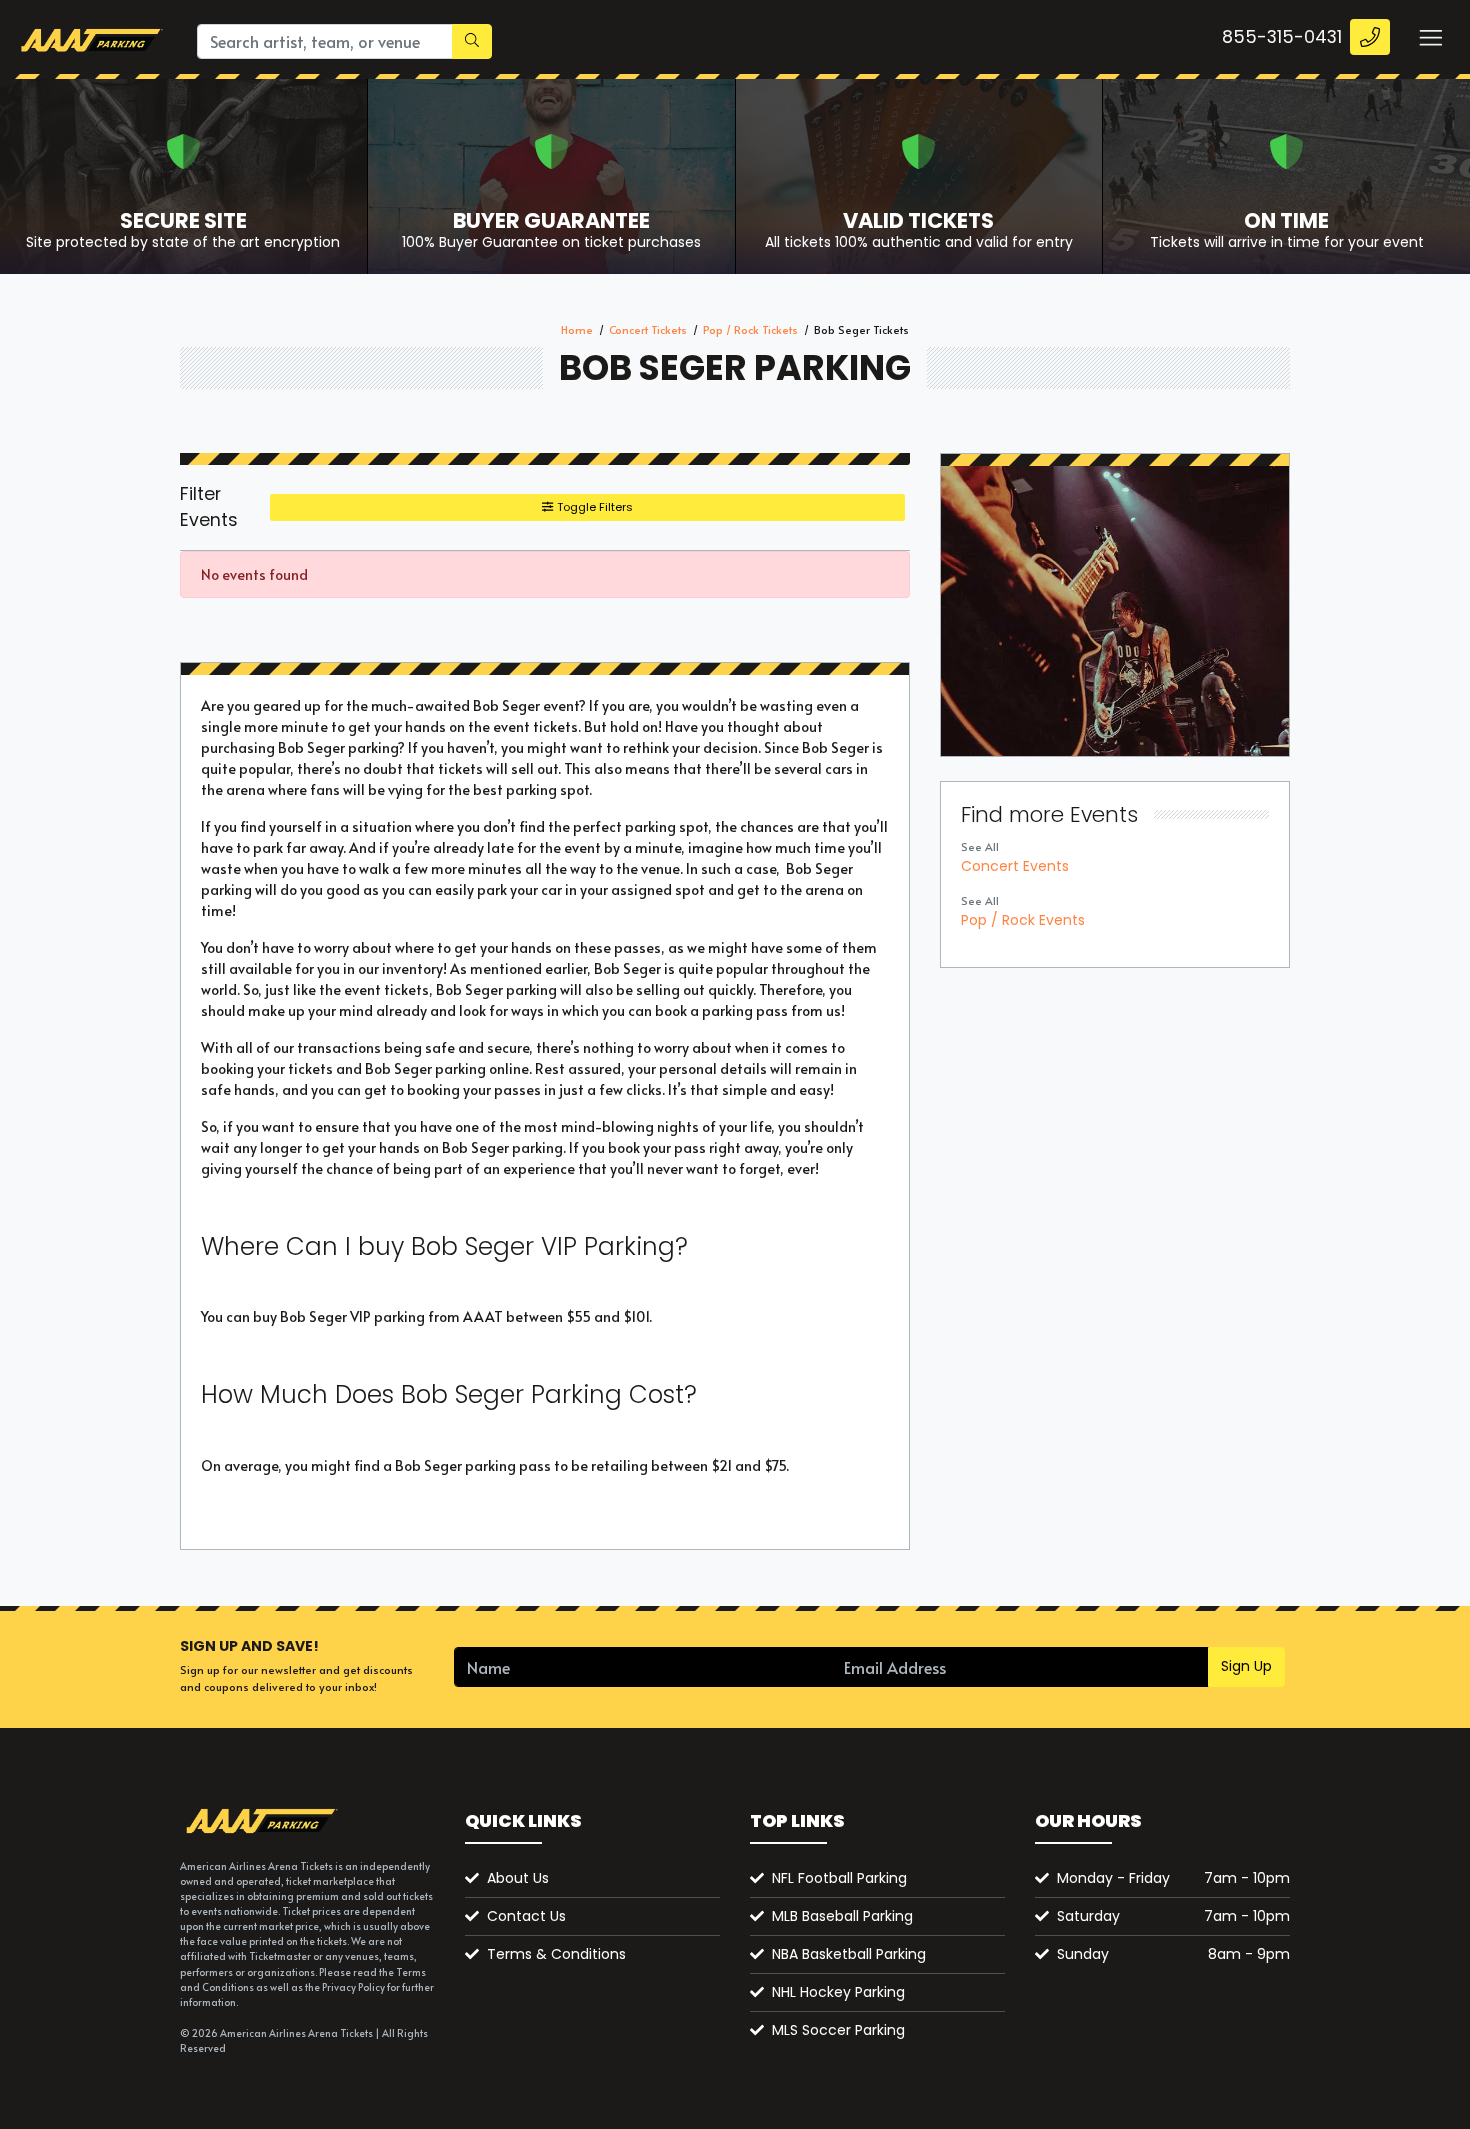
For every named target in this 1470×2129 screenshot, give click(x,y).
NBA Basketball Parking (849, 1954)
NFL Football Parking (839, 1878)
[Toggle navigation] (1430, 37)
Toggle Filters (593, 507)
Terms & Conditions (556, 1954)
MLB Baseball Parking (842, 1916)
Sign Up (1246, 1666)
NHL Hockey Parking (838, 1992)
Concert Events (1015, 866)
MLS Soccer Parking (838, 2030)
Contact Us (526, 1916)
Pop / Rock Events (1023, 920)
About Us (518, 1878)
